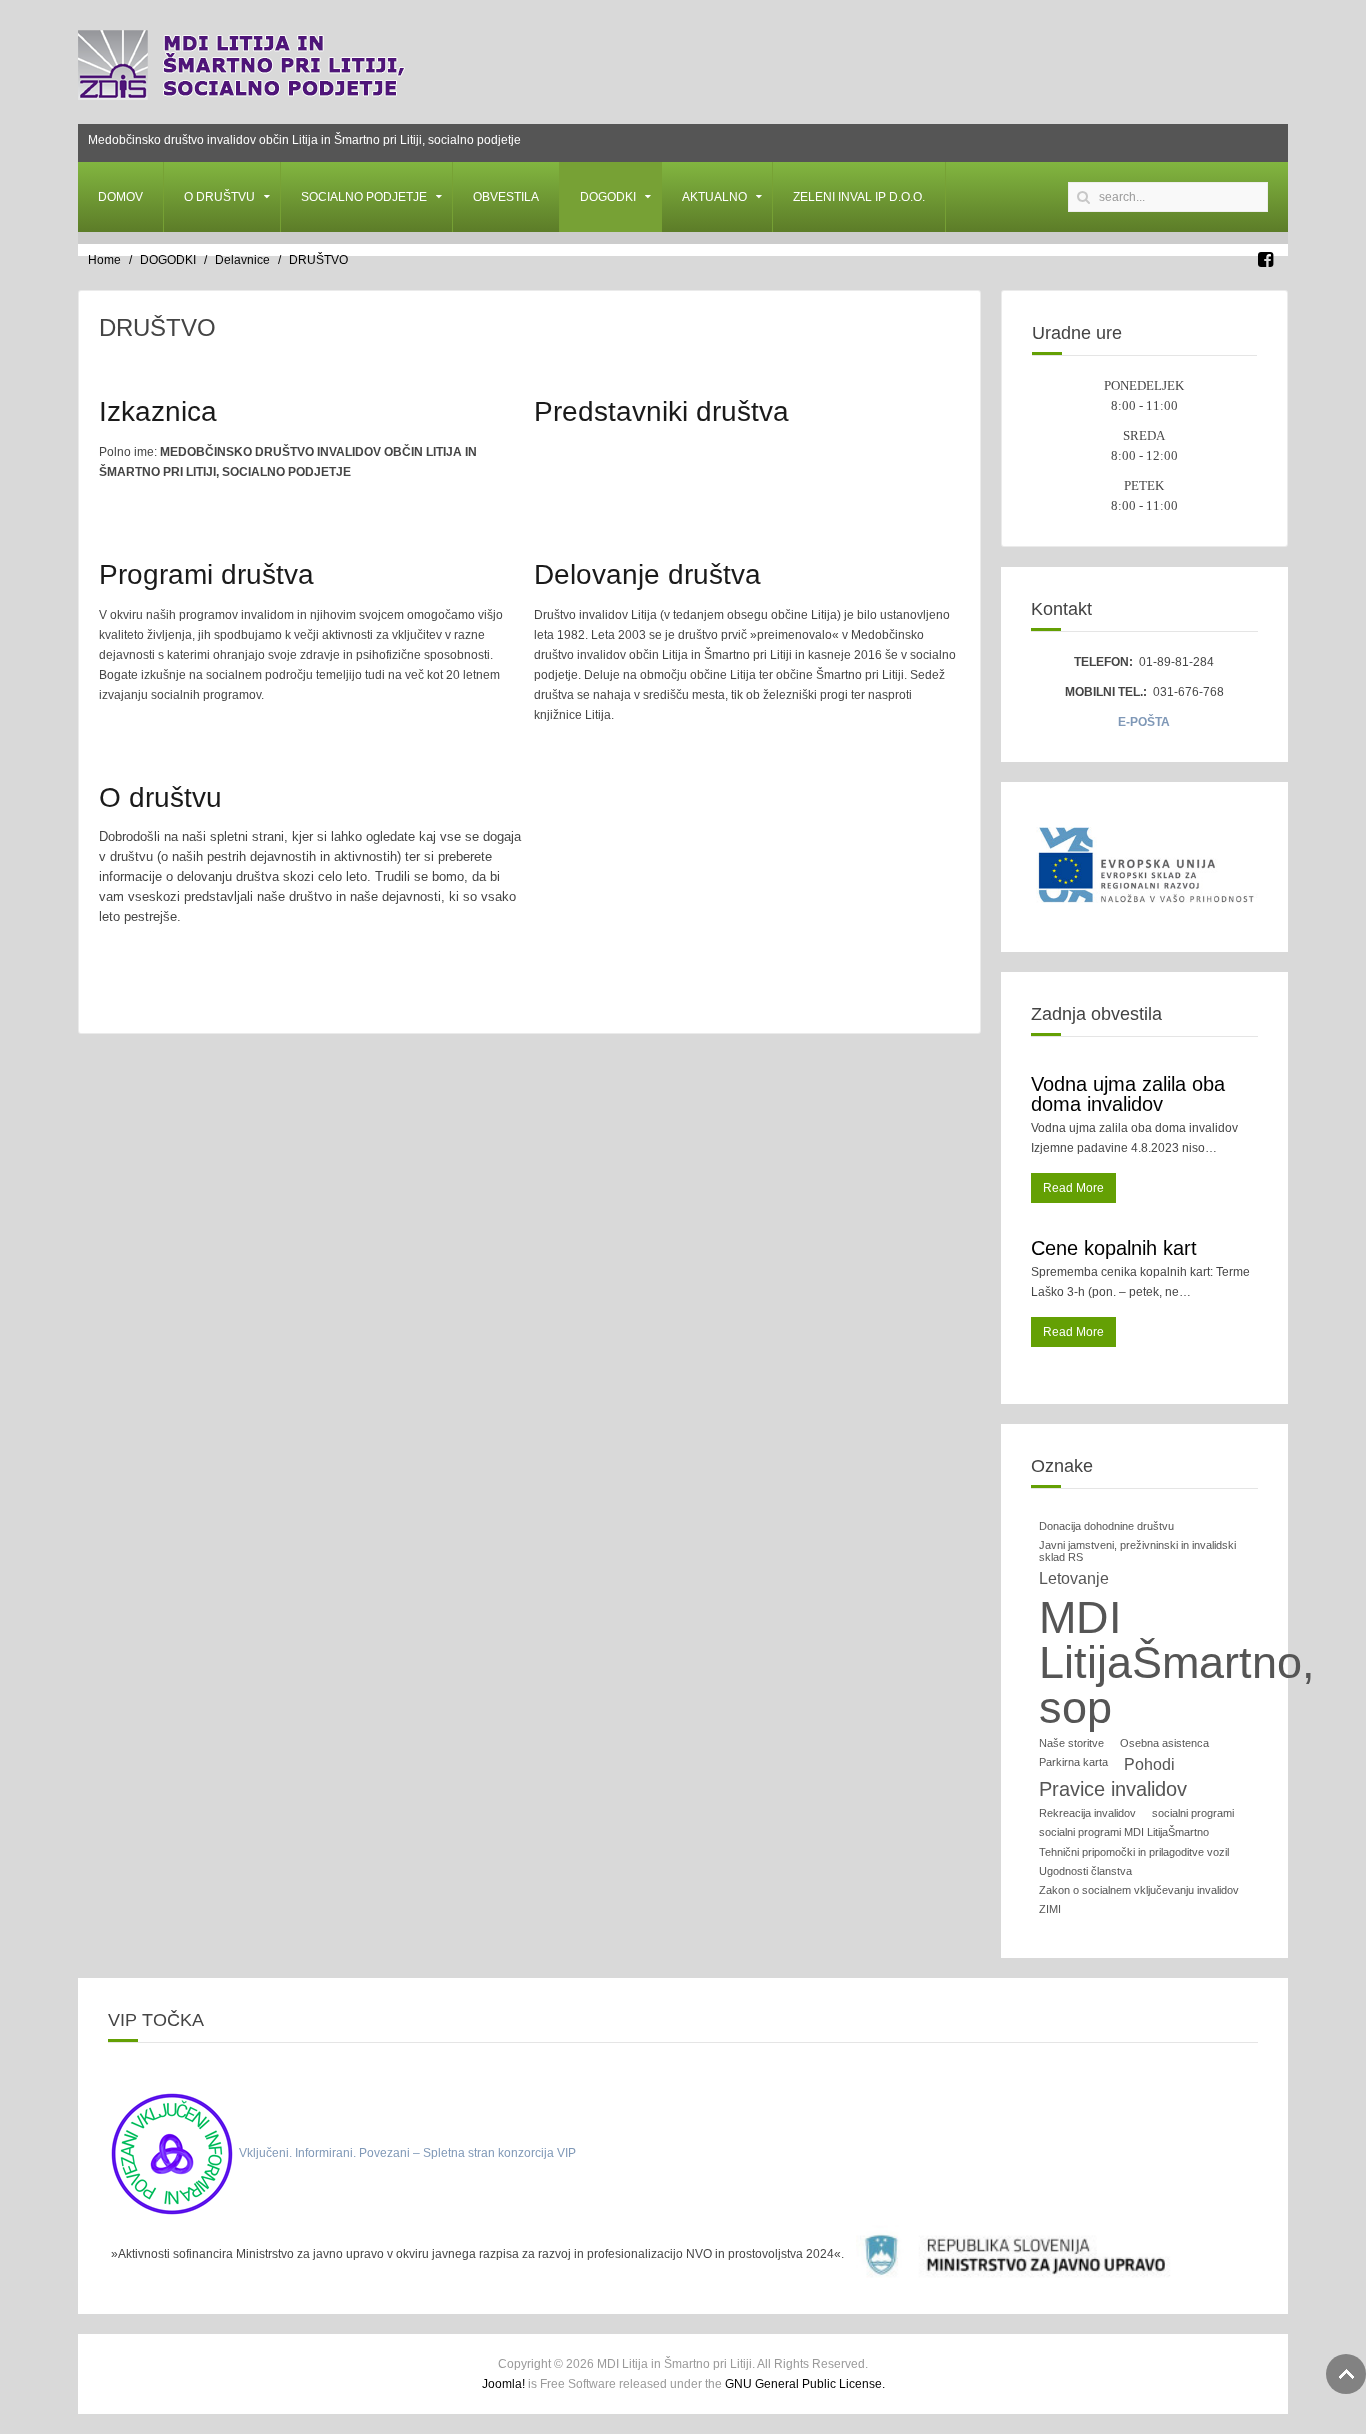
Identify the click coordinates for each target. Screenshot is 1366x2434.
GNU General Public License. (805, 2384)
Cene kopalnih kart (1114, 1248)
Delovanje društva (647, 574)
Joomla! (503, 2384)
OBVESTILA (506, 197)
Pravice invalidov (1113, 1789)
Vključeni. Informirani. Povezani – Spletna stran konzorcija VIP (407, 2153)
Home (104, 260)
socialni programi (1193, 1813)
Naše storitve (1071, 1743)
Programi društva (206, 574)
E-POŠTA (1144, 722)
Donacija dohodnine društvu (1106, 1526)
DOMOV (120, 197)
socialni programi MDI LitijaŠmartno (1124, 1832)
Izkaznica (158, 411)
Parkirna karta (1073, 1762)
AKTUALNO (714, 197)
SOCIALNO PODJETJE (364, 197)
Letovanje (1074, 1578)
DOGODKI (608, 197)
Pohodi (1149, 1764)
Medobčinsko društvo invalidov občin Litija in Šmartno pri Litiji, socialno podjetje (304, 140)
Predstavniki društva (661, 411)
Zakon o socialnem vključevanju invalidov (1139, 1890)
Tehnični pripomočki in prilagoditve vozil (1134, 1852)
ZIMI (1050, 1909)
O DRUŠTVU (219, 197)
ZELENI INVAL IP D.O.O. (859, 197)
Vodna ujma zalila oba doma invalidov (1128, 1094)
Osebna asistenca (1164, 1743)
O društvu (160, 797)
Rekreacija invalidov (1087, 1813)
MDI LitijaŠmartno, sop (1177, 1662)
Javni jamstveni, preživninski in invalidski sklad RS (1137, 1550)
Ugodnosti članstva (1085, 1871)
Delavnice (242, 260)
